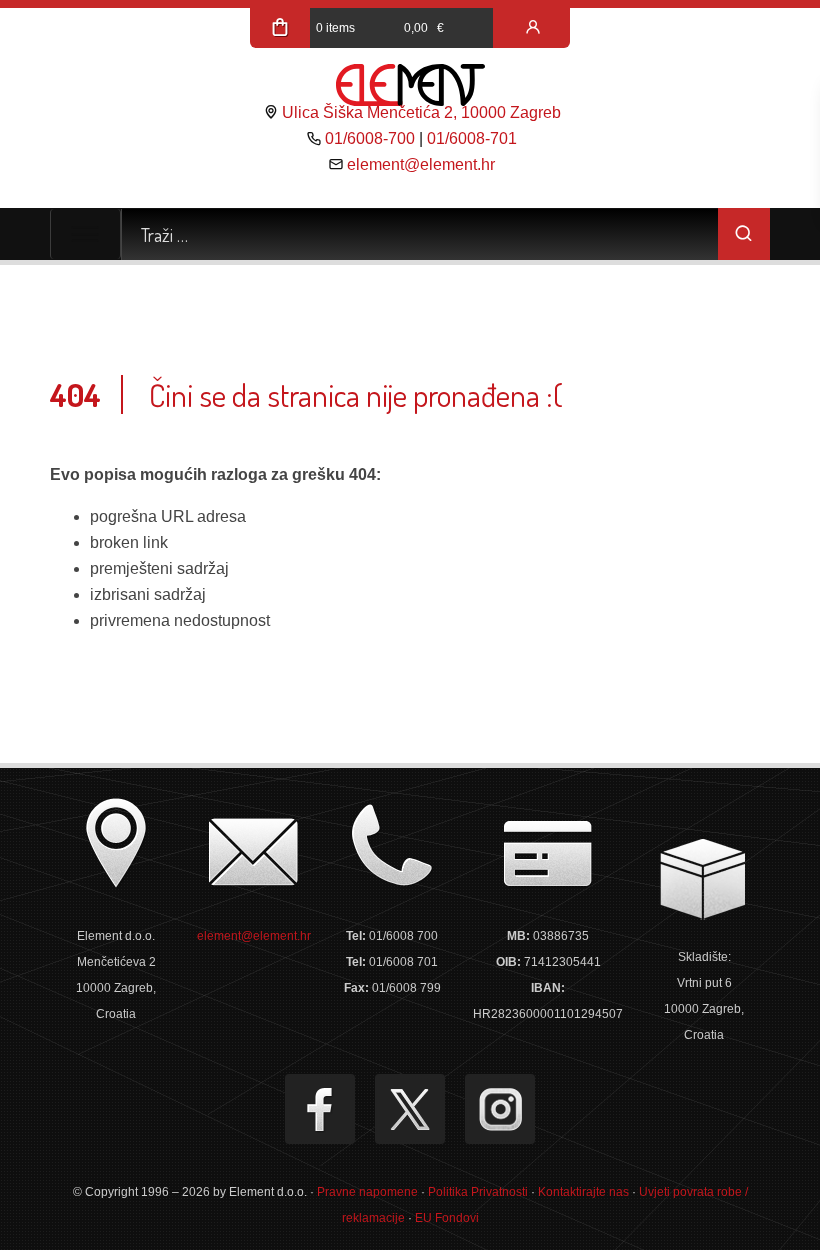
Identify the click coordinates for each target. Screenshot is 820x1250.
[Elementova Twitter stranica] (410, 1109)
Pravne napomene (367, 1192)
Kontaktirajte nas (583, 1192)
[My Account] (533, 28)
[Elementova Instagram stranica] (500, 1109)
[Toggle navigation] (85, 234)
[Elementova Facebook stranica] (320, 1109)
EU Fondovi (447, 1218)
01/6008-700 (370, 138)
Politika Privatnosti (478, 1192)
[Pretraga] (744, 234)
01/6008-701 (472, 138)
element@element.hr (421, 164)
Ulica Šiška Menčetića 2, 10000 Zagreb (421, 112)
